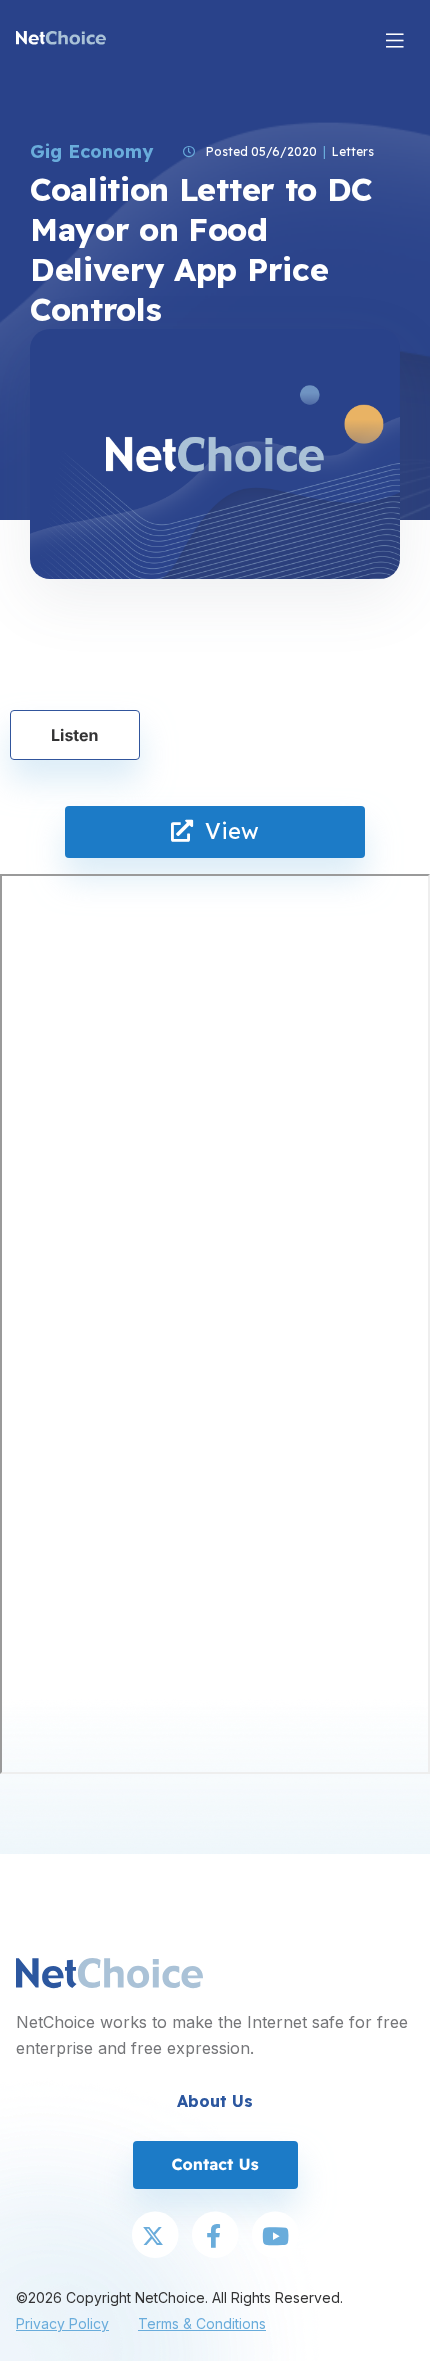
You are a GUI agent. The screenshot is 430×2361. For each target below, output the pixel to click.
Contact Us (214, 2164)
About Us (215, 2101)
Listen (75, 735)
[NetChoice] (61, 40)
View (226, 831)
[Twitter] (155, 2237)
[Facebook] (215, 2237)
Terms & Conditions (202, 2323)
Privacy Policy (62, 2323)
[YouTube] (275, 2237)
